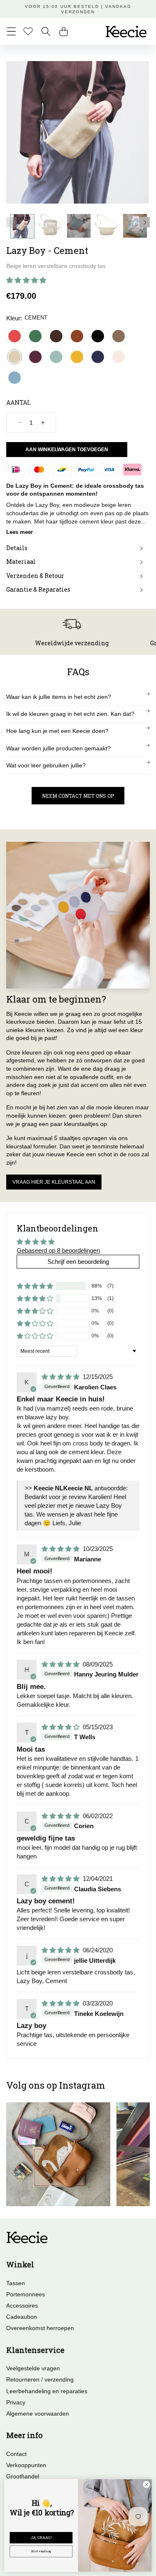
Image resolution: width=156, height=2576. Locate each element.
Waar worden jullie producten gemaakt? (58, 748)
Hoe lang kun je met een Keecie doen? (57, 731)
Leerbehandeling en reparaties (47, 2391)
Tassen (16, 2283)
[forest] (35, 336)
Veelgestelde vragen (33, 2368)
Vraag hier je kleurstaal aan (54, 1182)
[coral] (15, 336)
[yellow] (77, 357)
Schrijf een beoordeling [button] (78, 1262)
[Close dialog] (146, 2485)
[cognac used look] (77, 336)
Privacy (16, 2402)
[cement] (15, 357)
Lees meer (20, 532)
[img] (61, 1377)
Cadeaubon (22, 2317)
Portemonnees (26, 2294)
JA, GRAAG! (41, 2537)
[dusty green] (56, 357)
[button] (11, 31)
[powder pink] (119, 357)
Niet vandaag (41, 2551)
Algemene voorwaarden (38, 2414)
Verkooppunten (26, 2465)
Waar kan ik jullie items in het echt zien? (59, 697)
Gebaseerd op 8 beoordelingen (58, 1250)
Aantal (19, 402)
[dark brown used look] (56, 336)
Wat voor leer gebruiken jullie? (46, 765)
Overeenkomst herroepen (40, 2328)
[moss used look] (119, 336)
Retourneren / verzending (40, 2379)
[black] (98, 336)
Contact (16, 2454)
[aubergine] (35, 357)
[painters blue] (15, 378)
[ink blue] (98, 357)
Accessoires (22, 2306)
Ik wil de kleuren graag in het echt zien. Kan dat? (70, 714)
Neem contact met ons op (78, 796)
